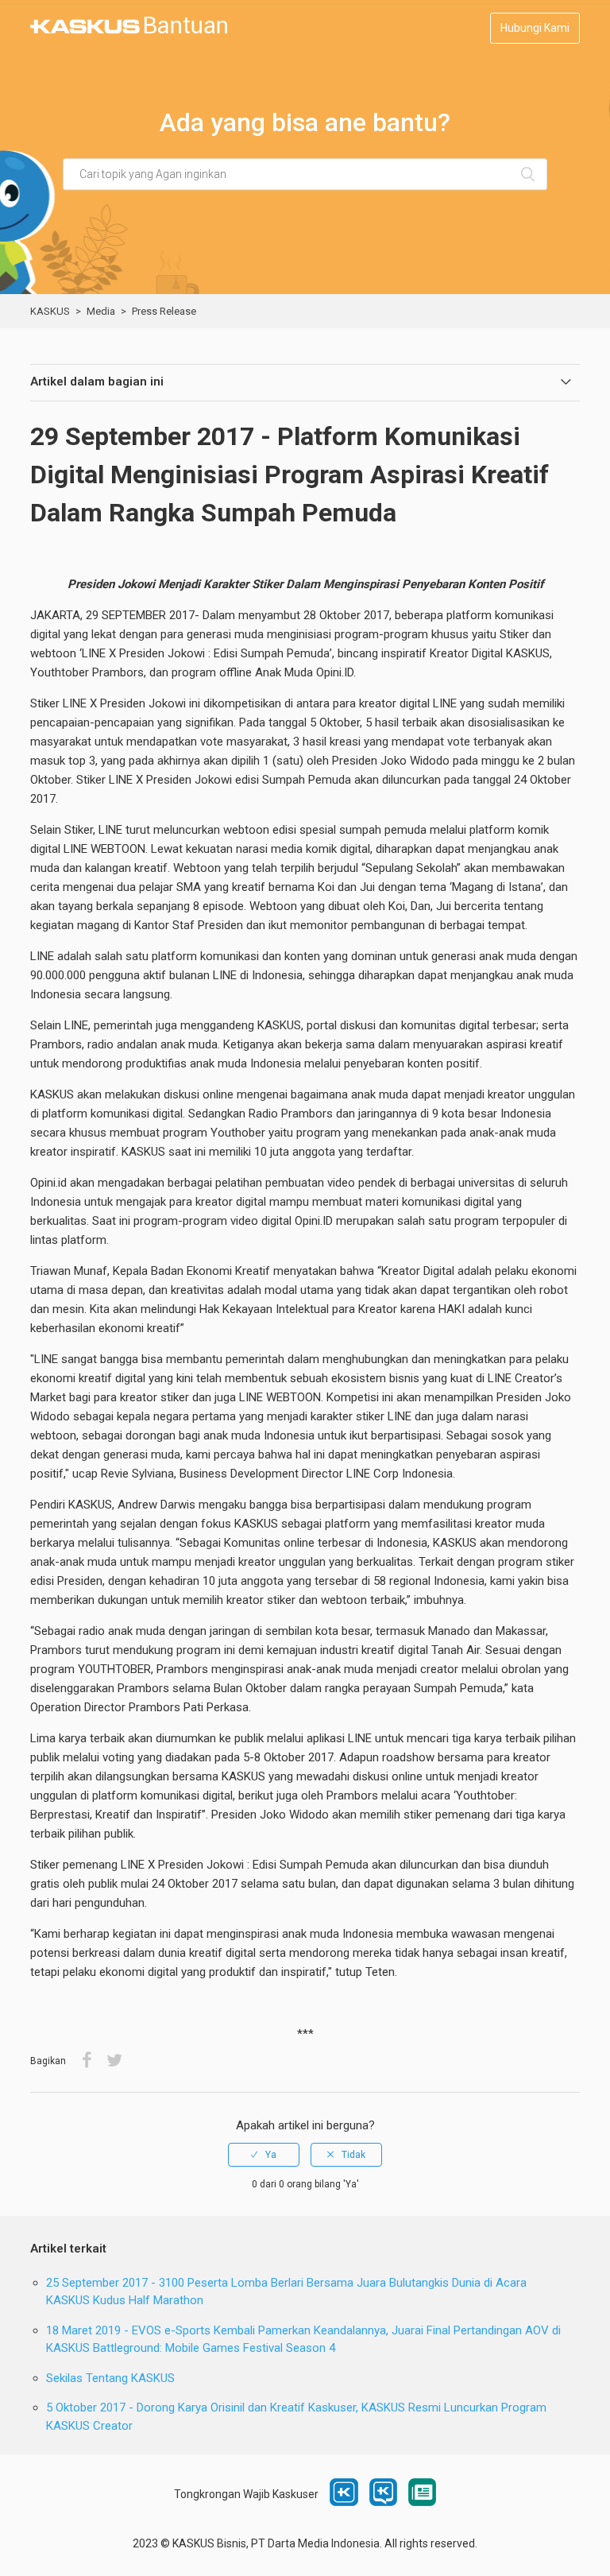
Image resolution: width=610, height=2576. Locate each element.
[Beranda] (129, 30)
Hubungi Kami (535, 28)
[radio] (264, 2155)
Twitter (114, 2061)
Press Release (164, 311)
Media (101, 311)
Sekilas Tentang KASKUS (110, 2378)
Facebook (87, 2061)
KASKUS (50, 311)
